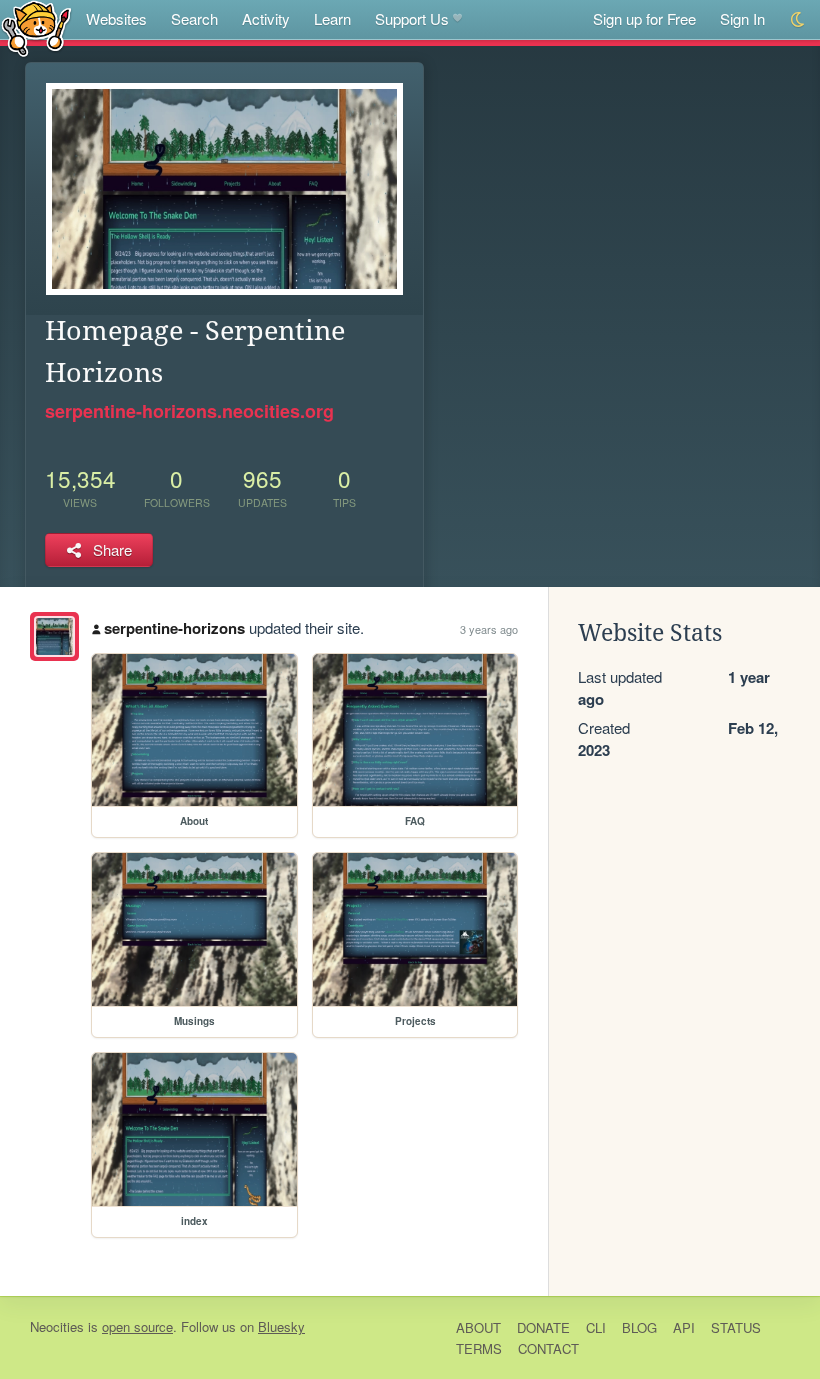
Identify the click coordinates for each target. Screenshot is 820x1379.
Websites (116, 18)
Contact (548, 1348)
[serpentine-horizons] (54, 636)
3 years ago (489, 629)
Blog (639, 1327)
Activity (266, 18)
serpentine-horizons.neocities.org (189, 411)
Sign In (742, 18)
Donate (543, 1327)
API (684, 1327)
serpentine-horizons (174, 628)
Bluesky (281, 1326)
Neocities (57, 1326)
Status (736, 1327)
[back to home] (36, 27)
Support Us (412, 18)
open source (137, 1326)
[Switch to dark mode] (798, 19)
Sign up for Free (644, 18)
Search (194, 18)
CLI (596, 1327)
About (478, 1327)
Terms (479, 1348)
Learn (332, 18)
